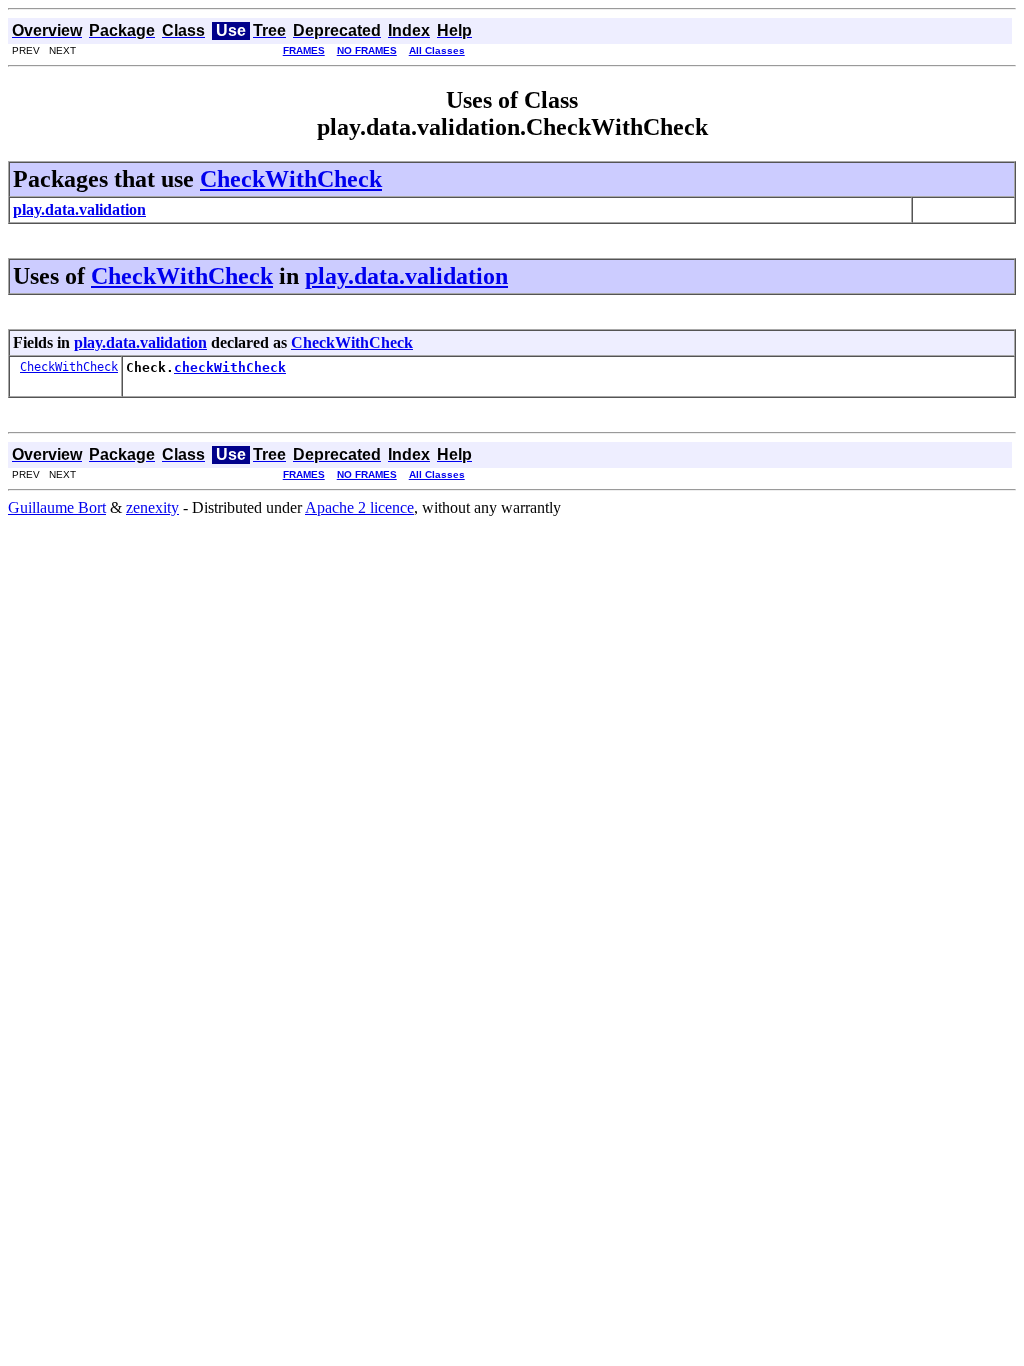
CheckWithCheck (291, 179)
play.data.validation (406, 276)
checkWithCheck (230, 367)
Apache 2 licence (359, 507)
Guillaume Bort (57, 507)
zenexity (152, 507)
